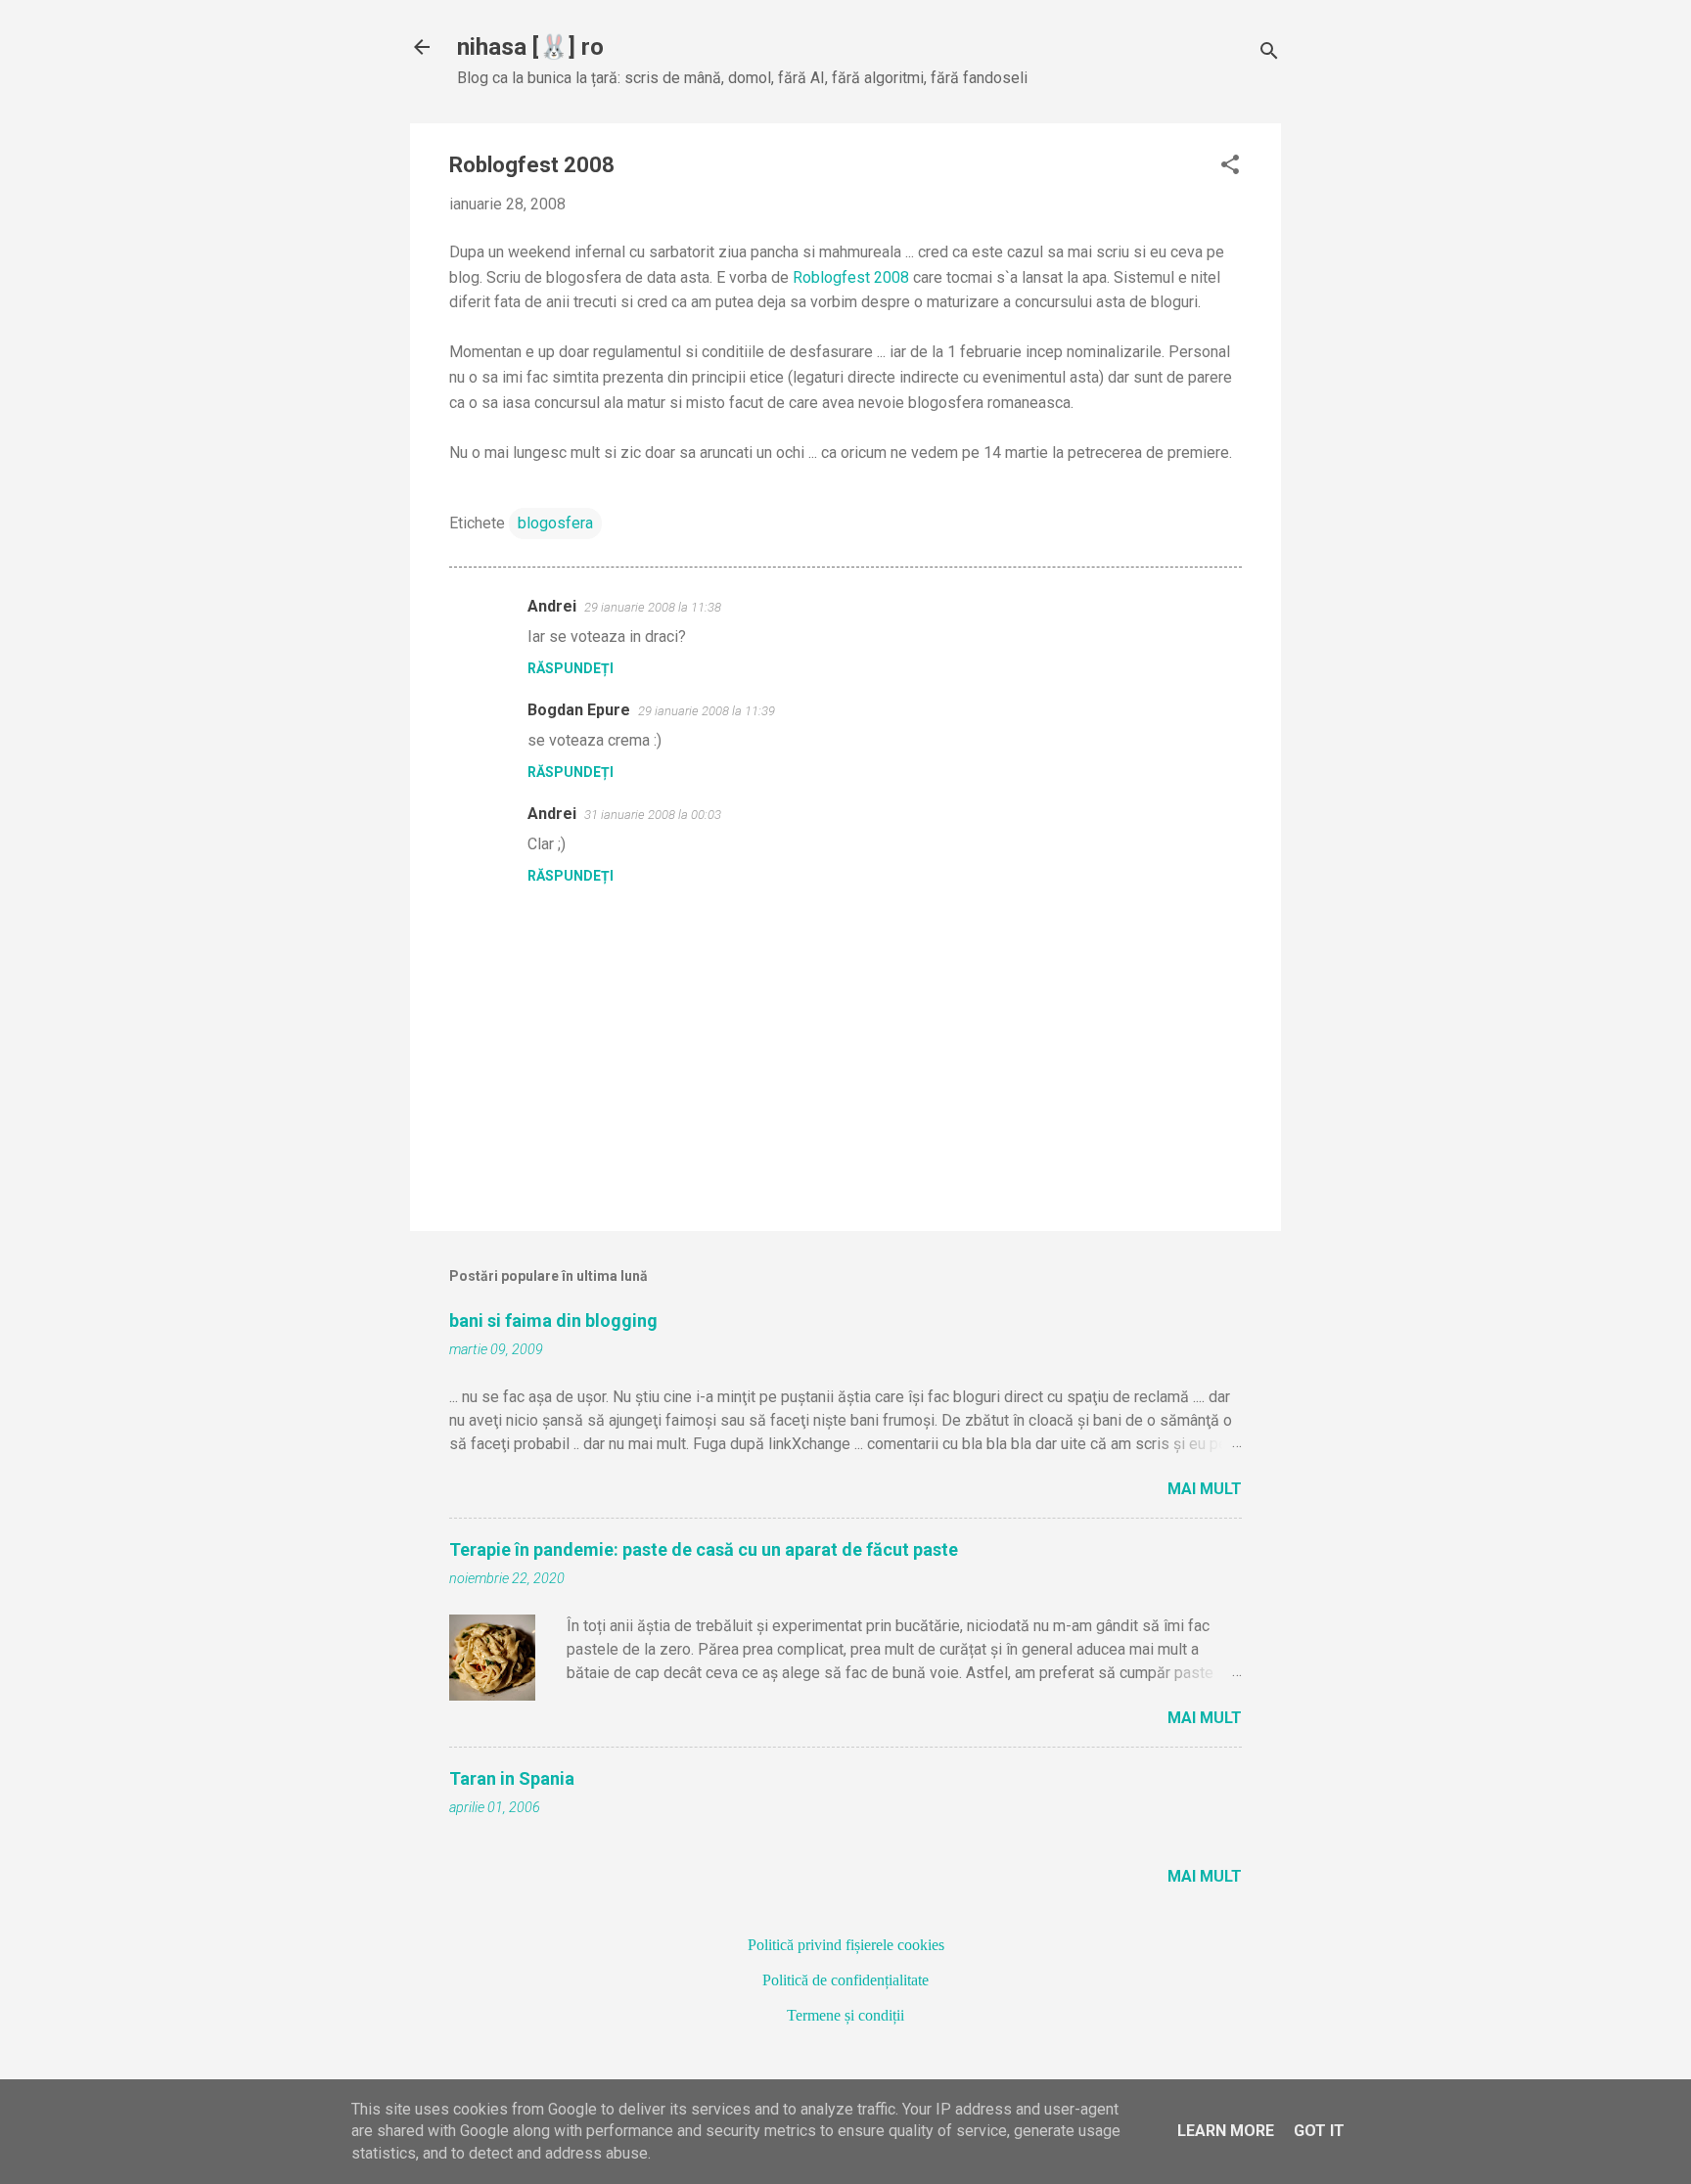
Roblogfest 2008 (851, 277)
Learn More (1226, 2131)
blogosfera (555, 523)
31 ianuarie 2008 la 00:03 (653, 815)
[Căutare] (1269, 53)
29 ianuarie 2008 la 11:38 (653, 607)
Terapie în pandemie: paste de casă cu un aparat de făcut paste (704, 1549)
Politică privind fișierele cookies (846, 1945)
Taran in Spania (512, 1778)
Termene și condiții (845, 2015)
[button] (1230, 166)
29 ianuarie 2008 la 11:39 (707, 711)
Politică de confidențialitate (845, 1980)
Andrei (552, 606)
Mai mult (1205, 1489)
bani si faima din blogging (553, 1320)
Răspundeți (571, 668)
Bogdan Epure (579, 710)
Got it (1319, 2131)
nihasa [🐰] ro (530, 47)
